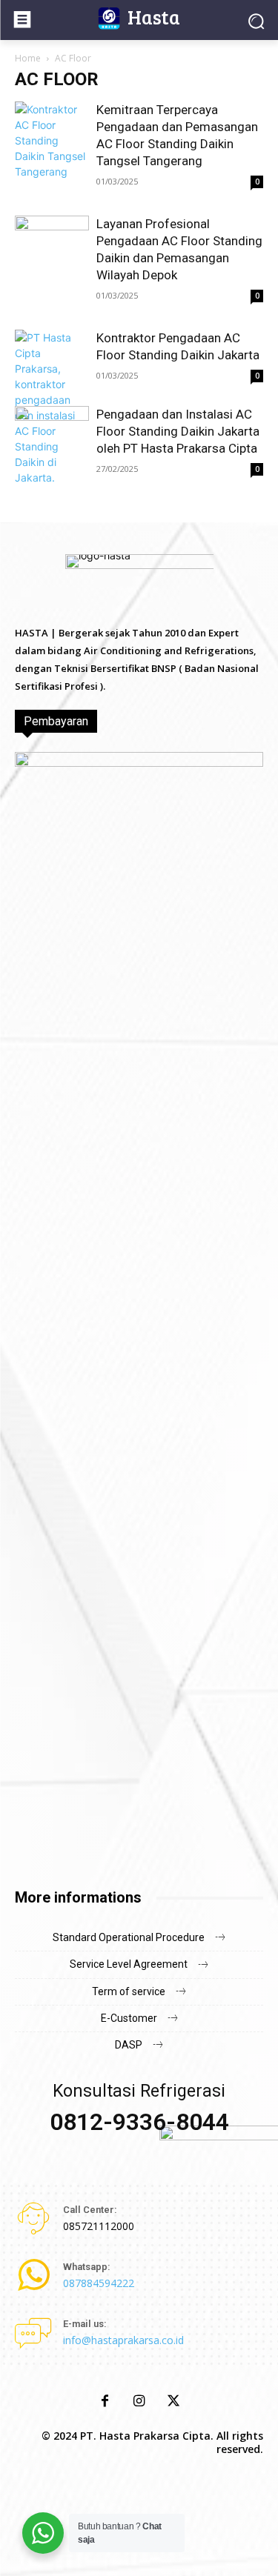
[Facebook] (105, 2402)
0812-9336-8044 (139, 2122)
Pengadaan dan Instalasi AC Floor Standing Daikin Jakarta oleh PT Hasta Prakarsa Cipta (178, 431)
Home (28, 58)
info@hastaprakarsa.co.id (123, 2340)
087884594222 (99, 2283)
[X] (173, 2402)
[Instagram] (139, 2402)
